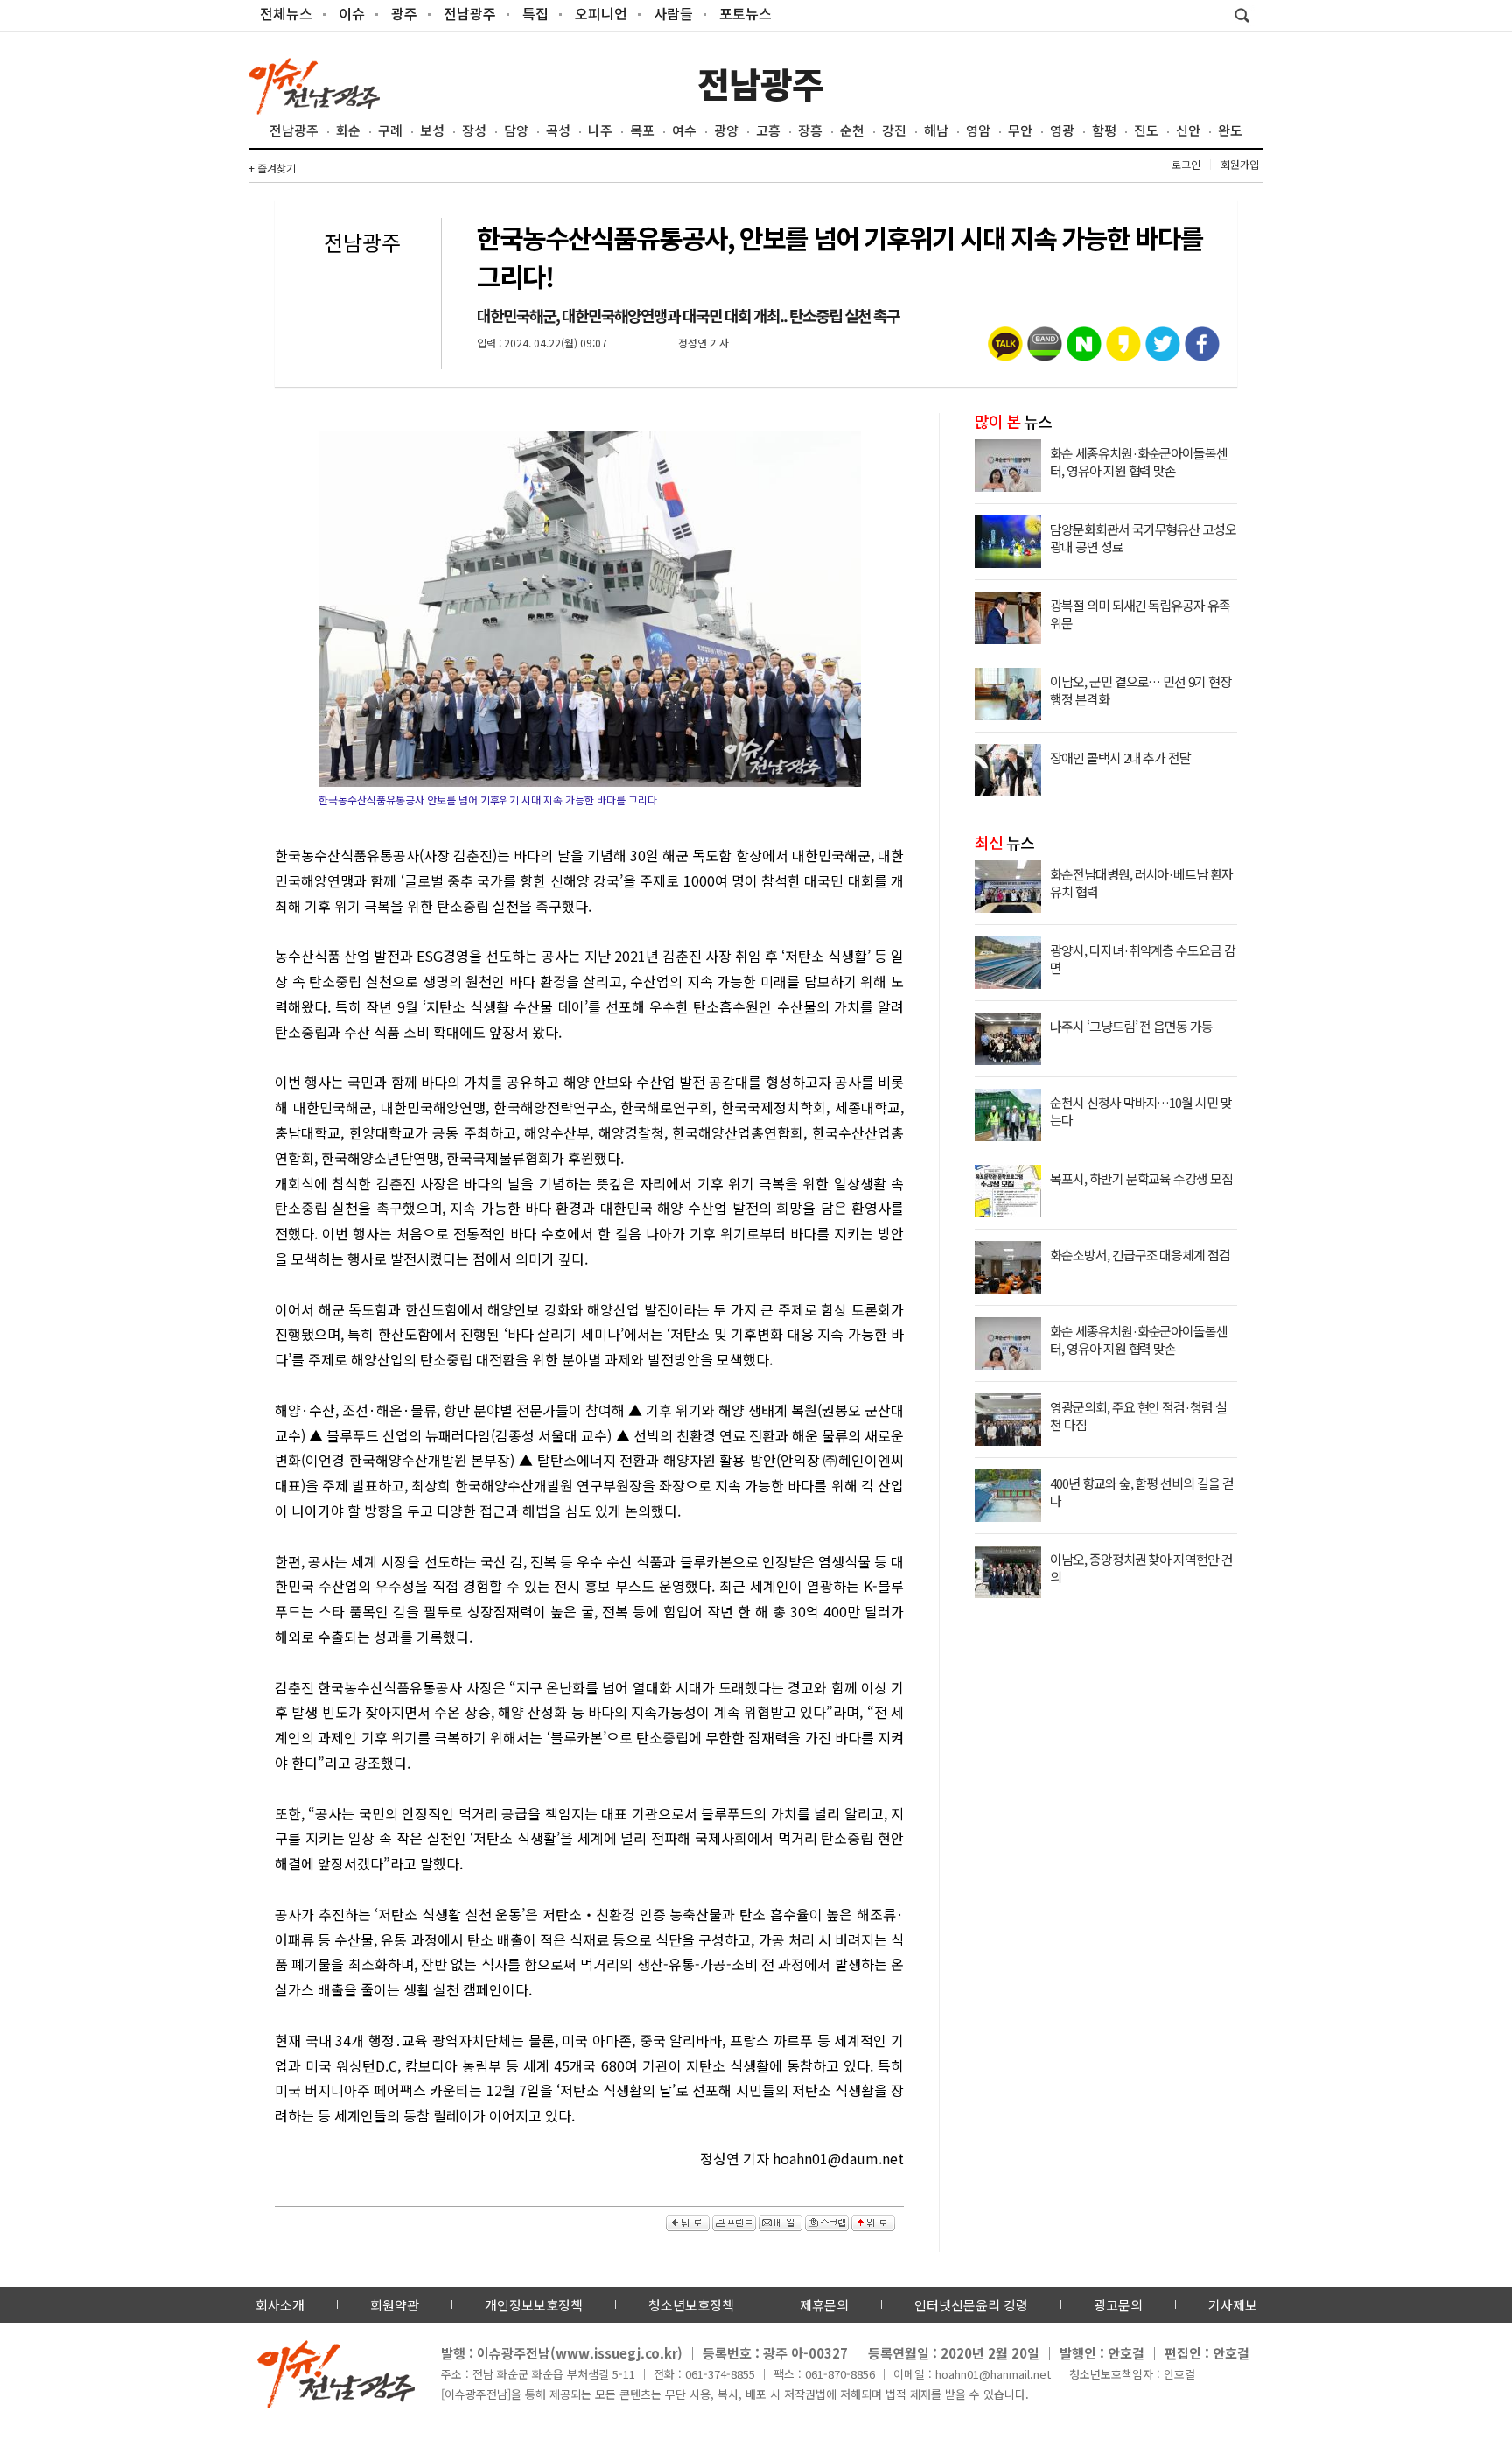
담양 (516, 130)
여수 (684, 130)
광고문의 (1118, 2305)
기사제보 (1233, 2305)
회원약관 (395, 2305)
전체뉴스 (286, 13)
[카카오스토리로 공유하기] (1123, 350)
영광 (1062, 130)
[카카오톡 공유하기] (1005, 350)
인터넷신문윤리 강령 (971, 2305)
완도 (1230, 130)
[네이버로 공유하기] (1084, 350)
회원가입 (1240, 164)
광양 (726, 130)
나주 (600, 130)
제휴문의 (824, 2305)
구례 (390, 130)
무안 (1020, 130)
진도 (1146, 130)
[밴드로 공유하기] (1045, 350)
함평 (1104, 130)
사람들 (673, 13)
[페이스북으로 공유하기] (1202, 350)
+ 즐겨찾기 (272, 168)
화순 (348, 130)
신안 (1188, 130)
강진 (894, 130)
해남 (936, 130)
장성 (474, 130)
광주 (404, 13)
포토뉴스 (745, 13)
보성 (432, 130)
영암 (978, 130)
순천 (852, 130)
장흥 (810, 130)
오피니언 (601, 13)
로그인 (1186, 164)
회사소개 (280, 2305)
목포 (642, 130)
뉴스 (1013, 421)
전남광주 (470, 13)
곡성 (558, 130)
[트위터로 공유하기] (1163, 350)
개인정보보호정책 (534, 2305)
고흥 (768, 130)
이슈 (352, 13)
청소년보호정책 (691, 2305)
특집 (535, 13)
